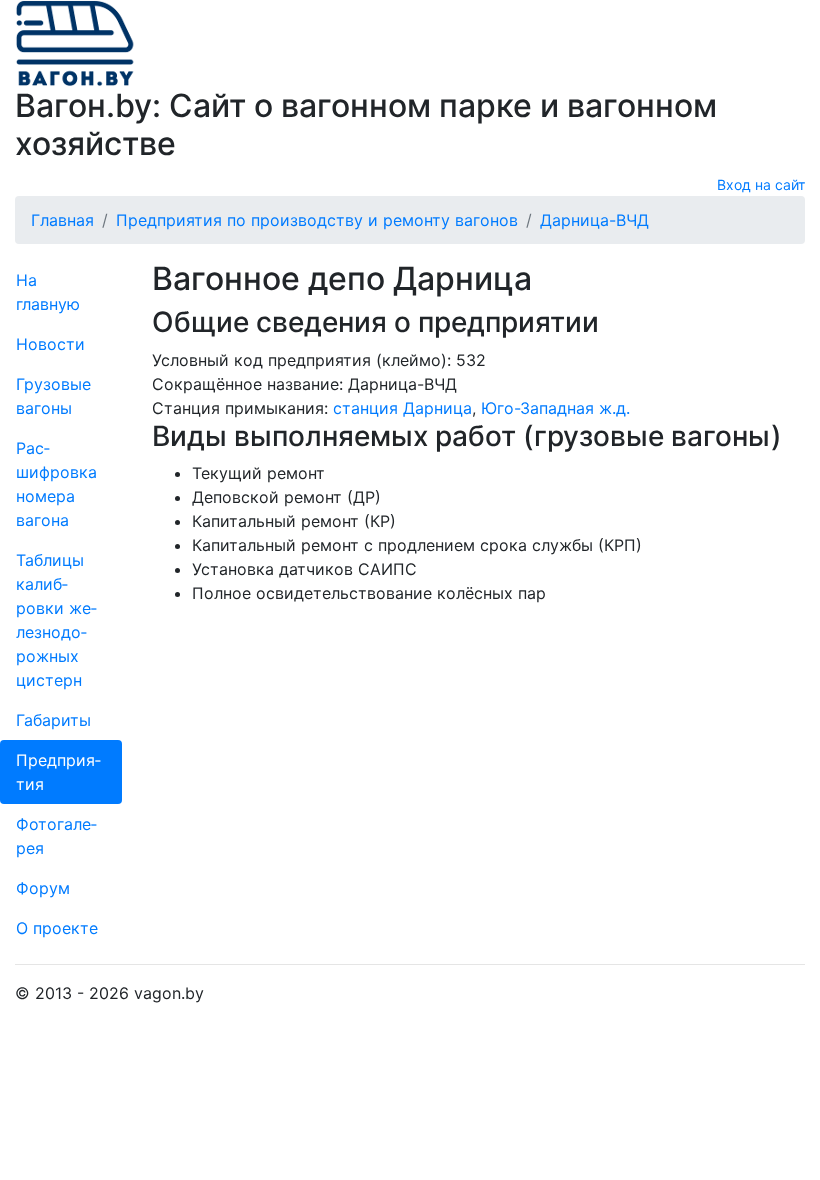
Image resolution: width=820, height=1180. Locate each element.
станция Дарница (402, 408)
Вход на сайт (761, 184)
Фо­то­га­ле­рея (56, 836)
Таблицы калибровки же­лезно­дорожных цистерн (56, 620)
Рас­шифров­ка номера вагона (56, 484)
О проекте (57, 928)
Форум (43, 888)
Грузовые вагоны (53, 396)
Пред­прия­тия (58, 772)
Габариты (53, 720)
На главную (48, 292)
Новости (50, 344)
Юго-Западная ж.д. (555, 408)
